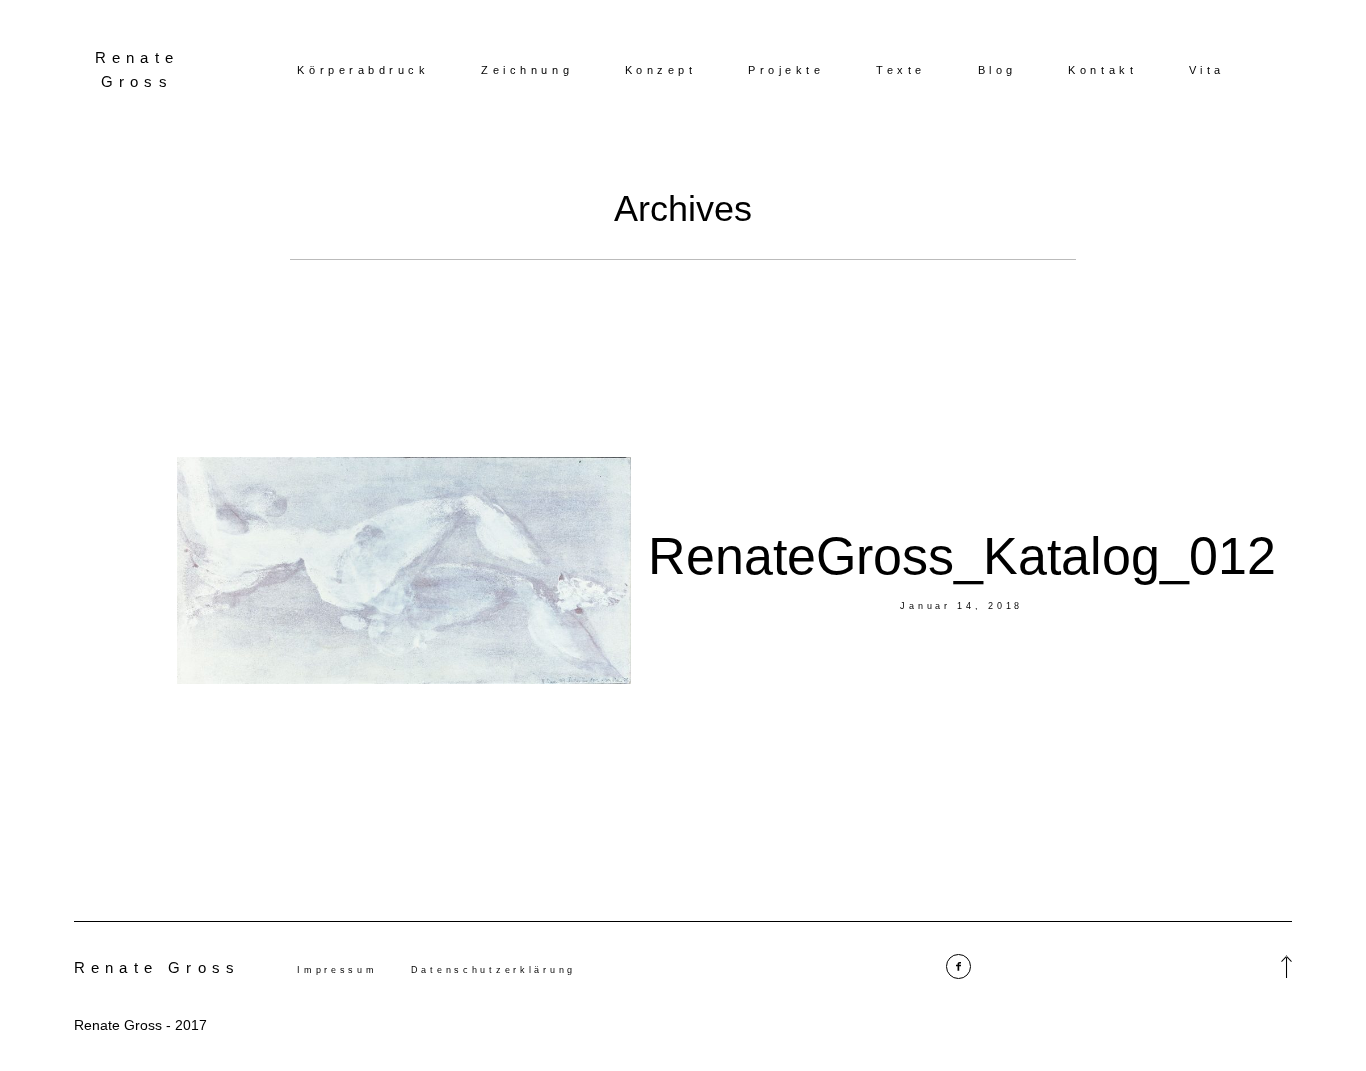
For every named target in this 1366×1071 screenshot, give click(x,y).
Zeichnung (527, 70)
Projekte (786, 70)
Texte (901, 70)
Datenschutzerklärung (493, 970)
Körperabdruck (363, 70)
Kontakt (1102, 70)
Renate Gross (137, 69)
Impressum (337, 970)
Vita (1207, 70)
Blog (997, 70)
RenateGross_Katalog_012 (962, 556)
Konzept (661, 70)
